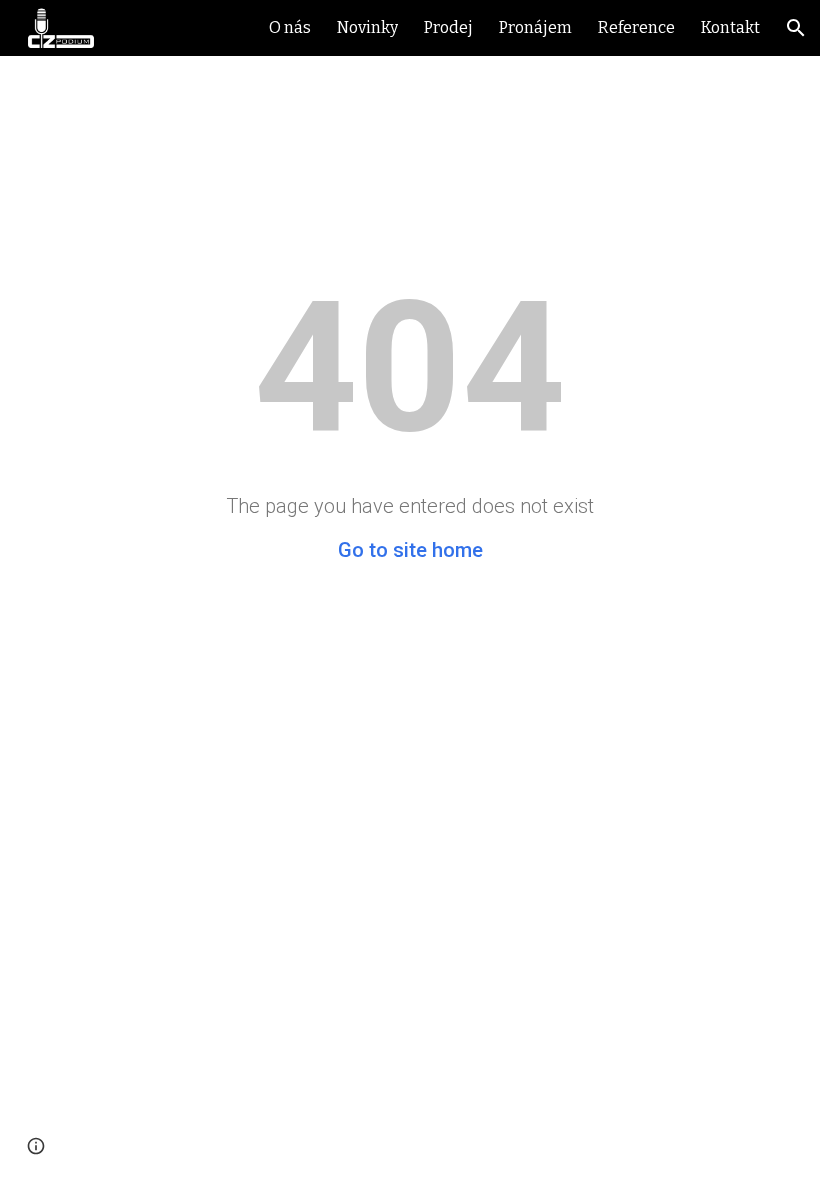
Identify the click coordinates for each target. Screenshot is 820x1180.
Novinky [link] (367, 27)
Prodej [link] (448, 27)
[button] (796, 28)
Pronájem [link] (535, 27)
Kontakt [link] (730, 27)
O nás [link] (290, 27)
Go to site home (410, 550)
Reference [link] (636, 27)
